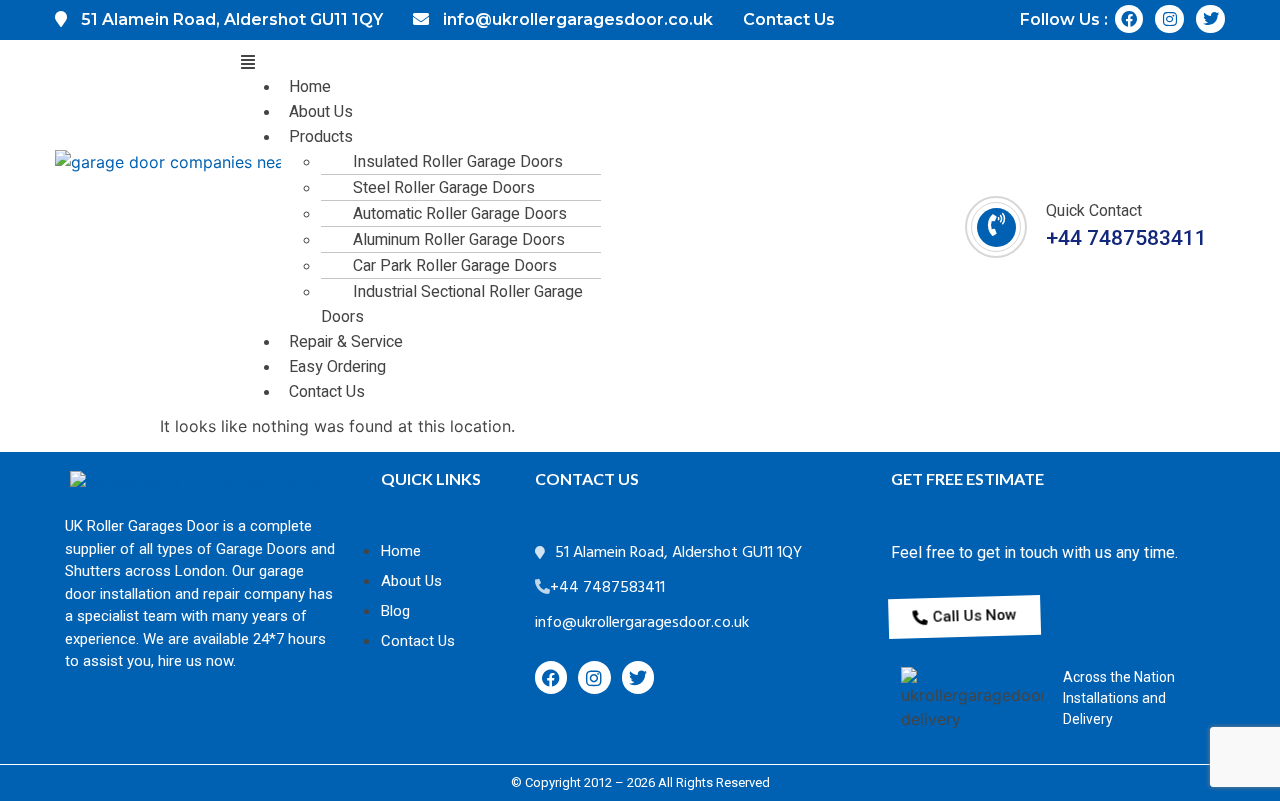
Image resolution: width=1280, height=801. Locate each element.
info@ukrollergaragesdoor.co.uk (642, 623)
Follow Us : (1064, 19)
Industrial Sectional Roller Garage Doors (452, 304)
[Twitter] (1210, 19)
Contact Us (327, 392)
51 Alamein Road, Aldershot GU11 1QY (678, 553)
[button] (564, 62)
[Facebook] (1129, 19)
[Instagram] (1169, 19)
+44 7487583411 (1126, 238)
